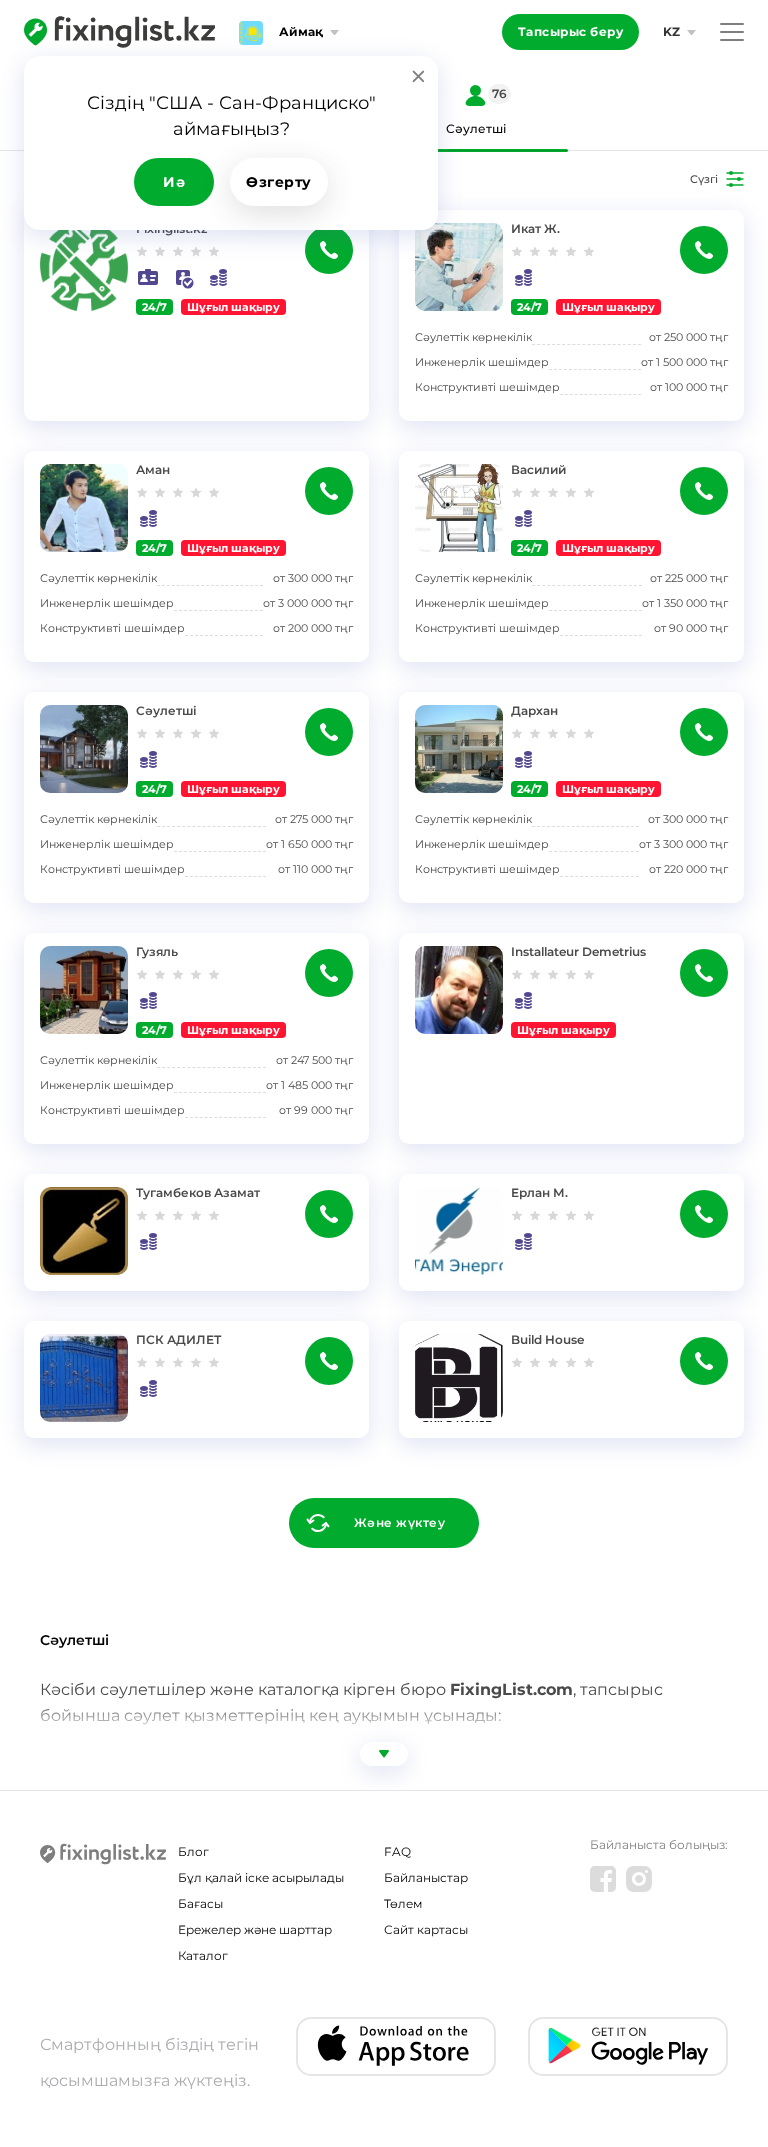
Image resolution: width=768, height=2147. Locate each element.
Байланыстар (426, 1877)
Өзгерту (279, 182)
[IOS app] (396, 2046)
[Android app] (628, 2046)
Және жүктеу (400, 1522)
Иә (174, 182)
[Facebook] (603, 1879)
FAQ (397, 1851)
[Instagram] (639, 1879)
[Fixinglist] (119, 32)
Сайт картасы (426, 1929)
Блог (193, 1851)
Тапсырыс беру (571, 31)
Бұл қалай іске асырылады (261, 1877)
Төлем (403, 1903)
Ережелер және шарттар (255, 1929)
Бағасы (200, 1903)
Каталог (203, 1955)
